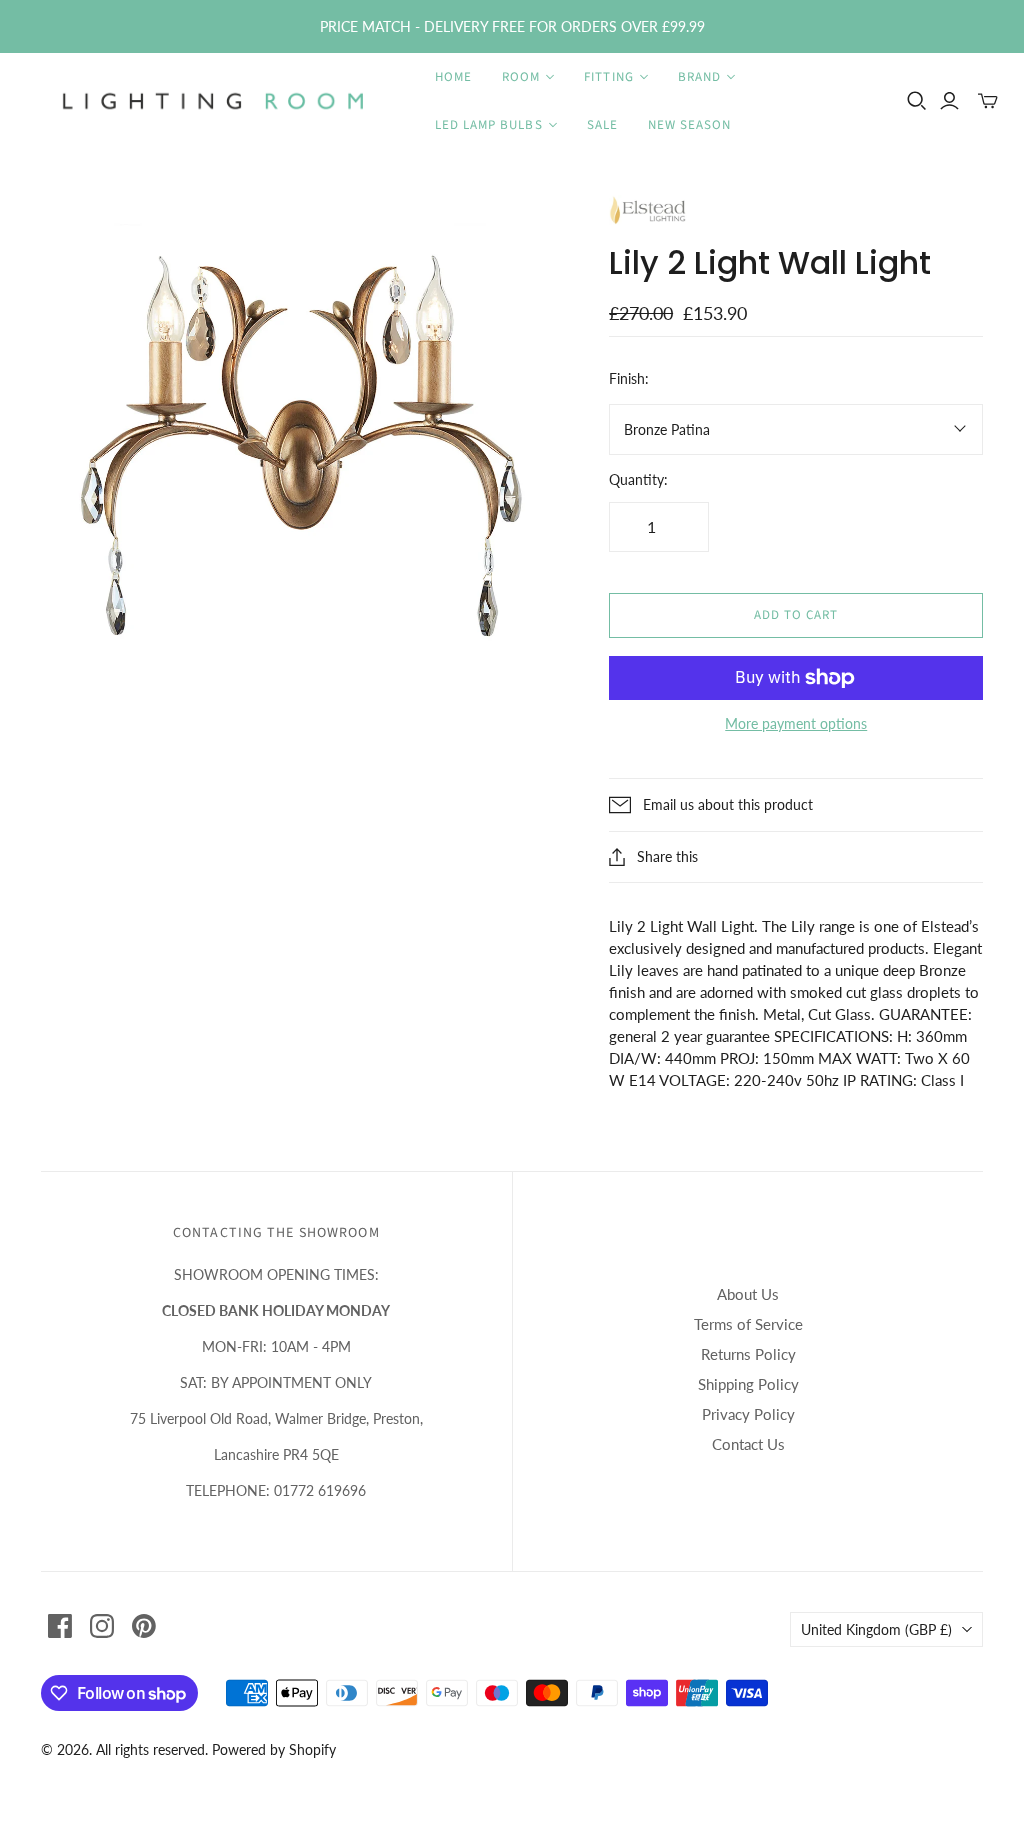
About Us (748, 1294)
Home (453, 77)
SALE (602, 125)
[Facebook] (60, 1626)
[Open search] (917, 101)
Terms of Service (748, 1324)
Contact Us (748, 1444)
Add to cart (796, 615)
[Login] (949, 101)
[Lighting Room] (215, 101)
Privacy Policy (748, 1414)
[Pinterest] (144, 1626)
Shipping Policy (748, 1384)
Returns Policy (748, 1354)
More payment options (796, 723)
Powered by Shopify (274, 1749)
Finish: (629, 378)
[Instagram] (102, 1626)
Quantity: (638, 479)
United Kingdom (876, 1629)
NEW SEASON (689, 125)
